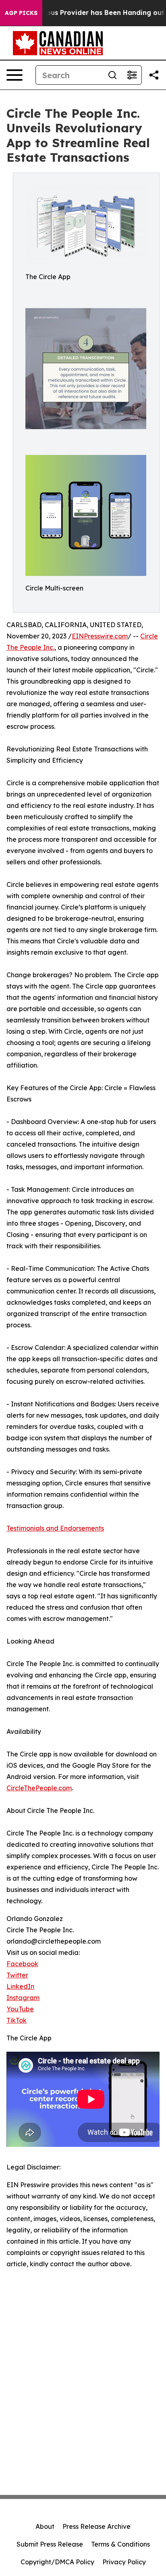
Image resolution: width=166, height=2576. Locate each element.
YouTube (20, 2009)
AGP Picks (21, 13)
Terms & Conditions (120, 2544)
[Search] (112, 75)
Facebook (22, 1964)
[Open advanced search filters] (132, 75)
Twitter (17, 1975)
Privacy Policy (124, 2562)
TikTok (17, 2020)
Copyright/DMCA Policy (57, 2562)
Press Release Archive (96, 2526)
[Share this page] (154, 75)
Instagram (23, 1998)
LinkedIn (20, 1986)
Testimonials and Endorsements (55, 1528)
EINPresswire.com (100, 636)
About (45, 2526)
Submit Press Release (50, 2544)
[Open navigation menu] (15, 75)
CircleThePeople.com (39, 1788)
